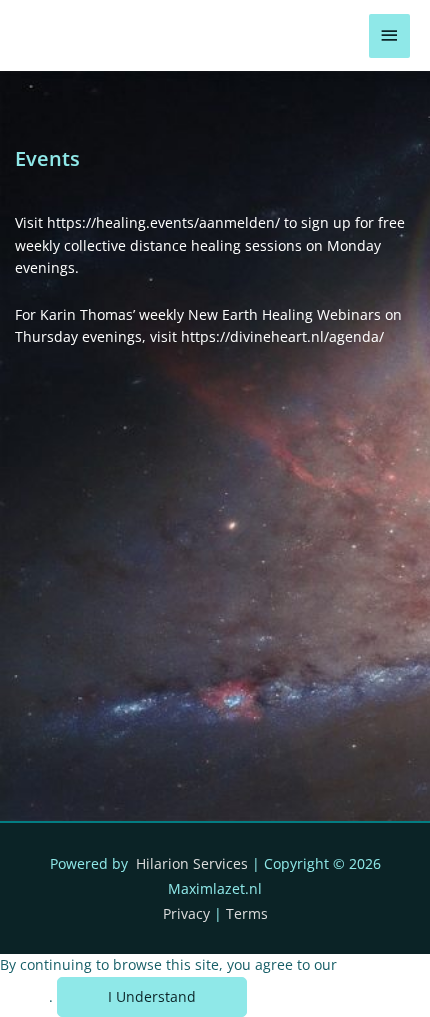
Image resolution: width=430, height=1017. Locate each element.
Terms (247, 913)
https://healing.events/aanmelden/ (163, 222)
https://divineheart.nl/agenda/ (282, 336)
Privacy (186, 913)
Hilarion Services (192, 863)
